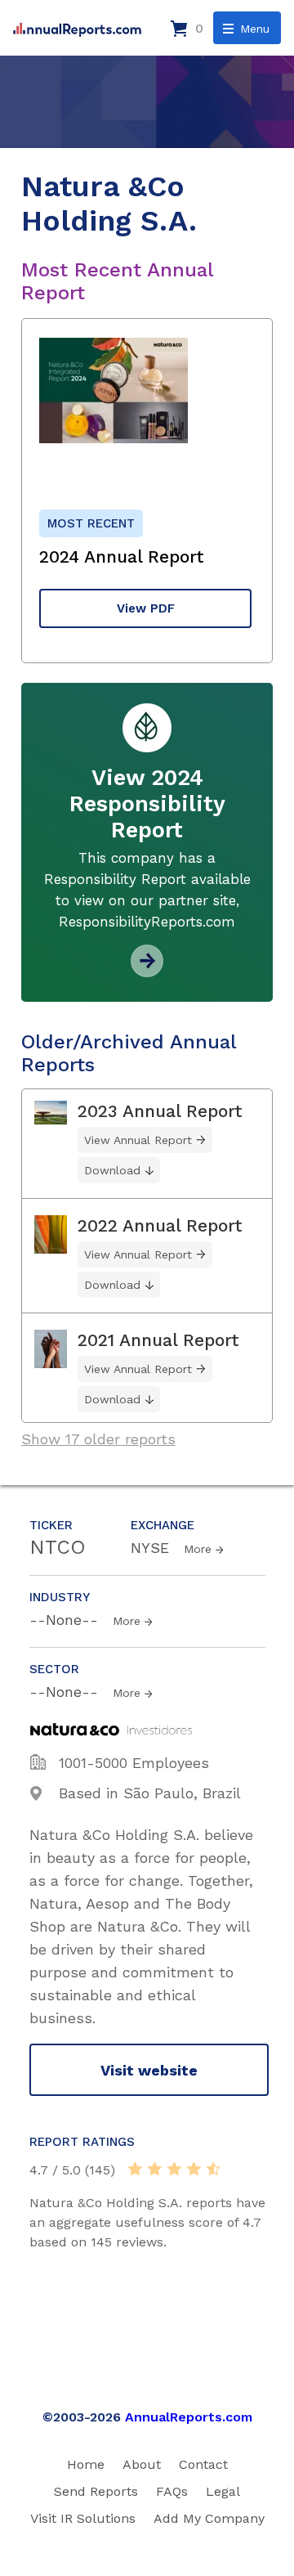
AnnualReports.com (189, 2417)
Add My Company (209, 2518)
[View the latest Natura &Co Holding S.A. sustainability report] (147, 971)
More (198, 1549)
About (142, 2464)
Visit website (149, 2070)
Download (112, 1170)
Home (86, 2464)
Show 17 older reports (98, 1439)
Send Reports (96, 2491)
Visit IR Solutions (83, 2518)
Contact (203, 2464)
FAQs (172, 2491)
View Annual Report (138, 1140)
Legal (223, 2491)
